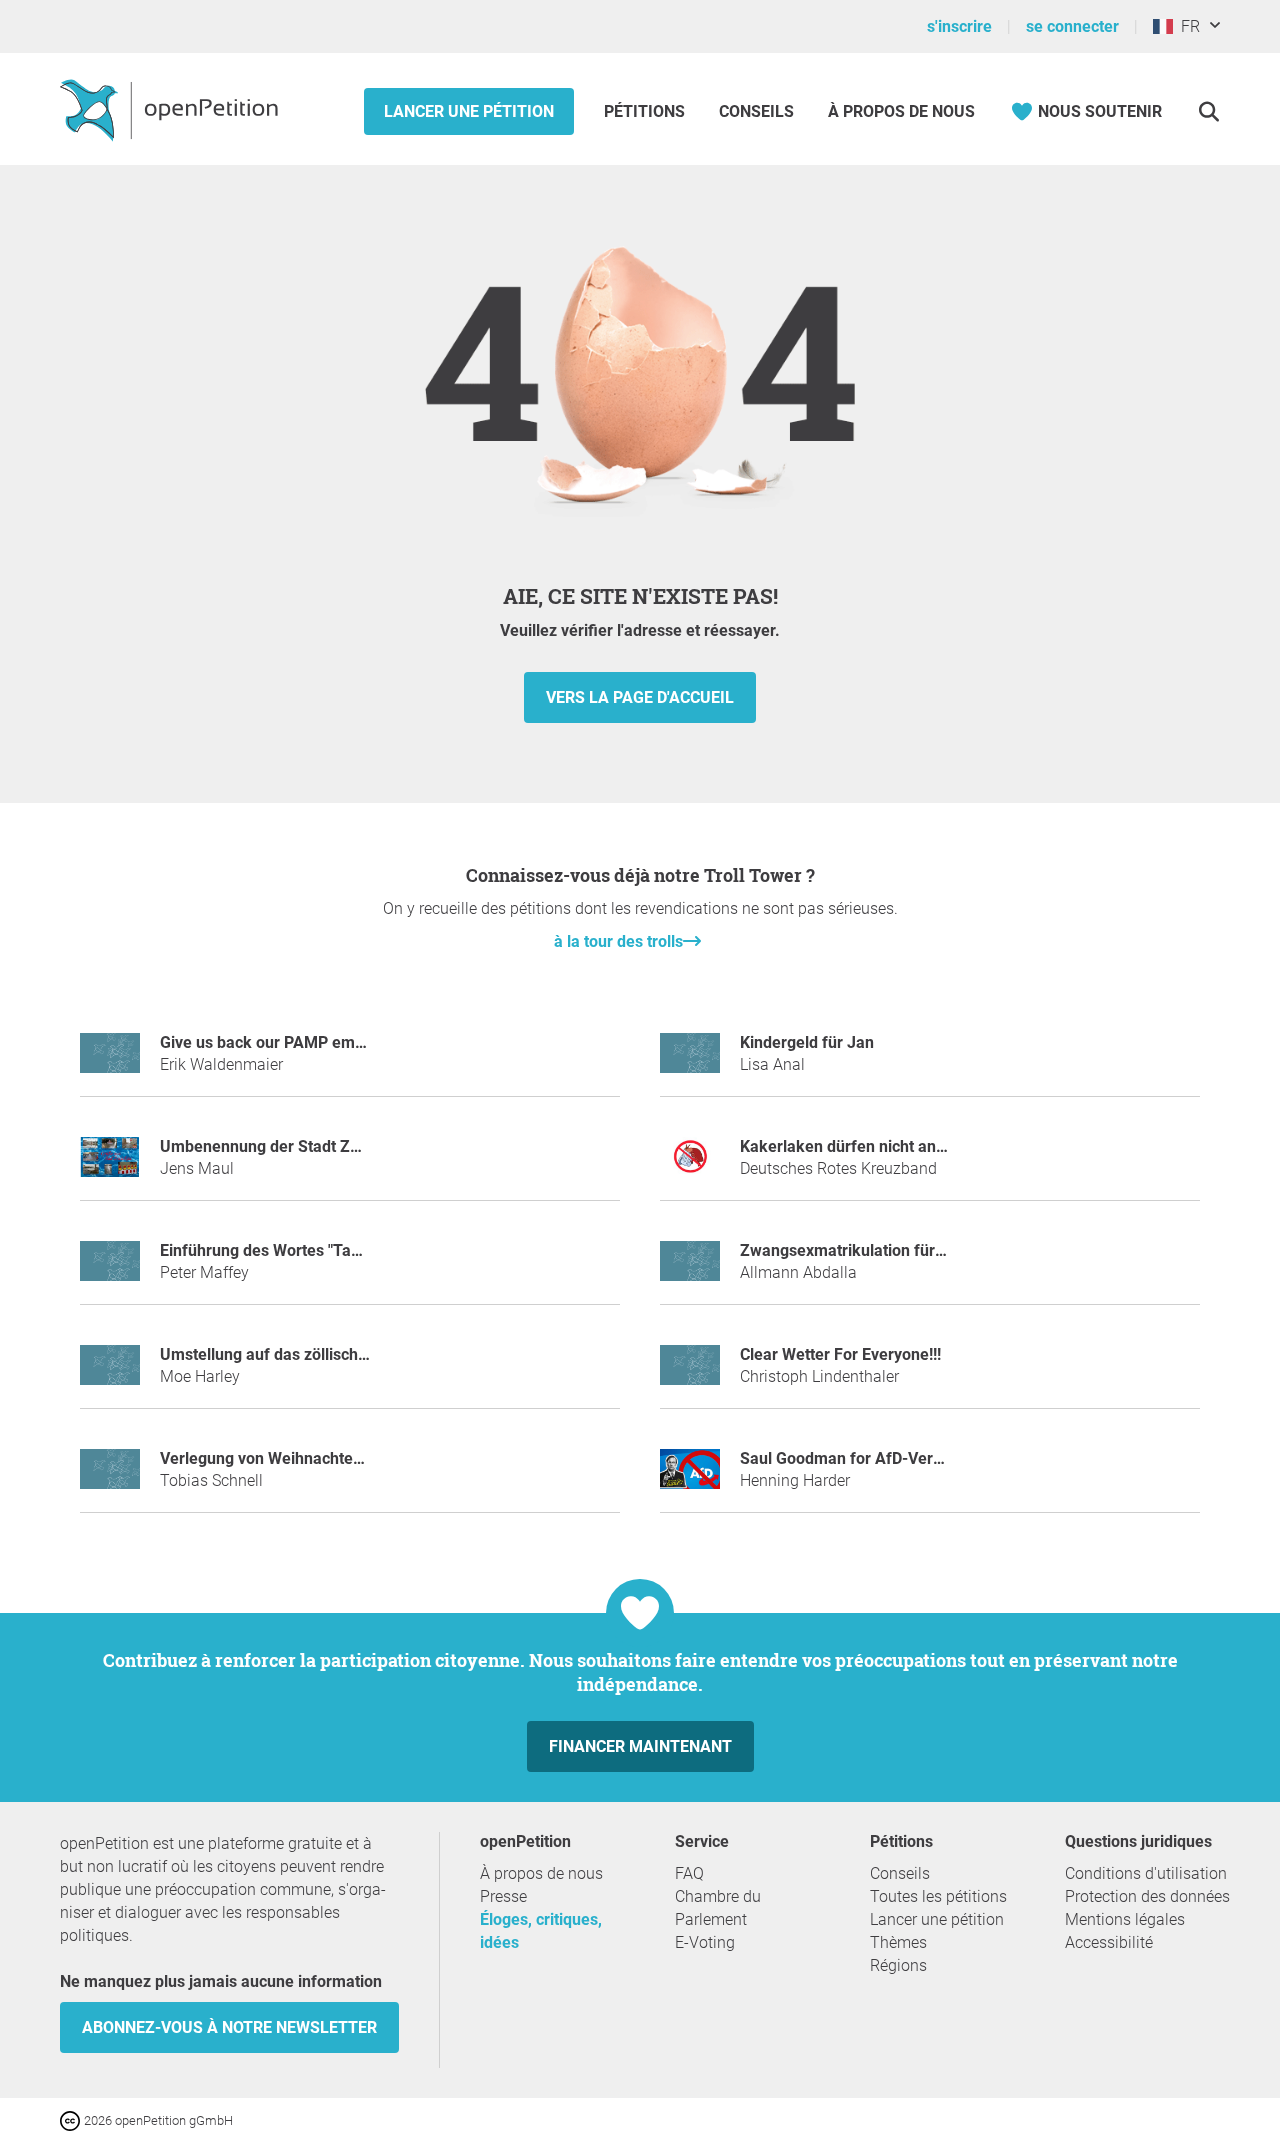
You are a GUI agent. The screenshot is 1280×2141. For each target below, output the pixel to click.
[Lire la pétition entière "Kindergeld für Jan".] (690, 1061)
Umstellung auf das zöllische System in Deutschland (347, 1354)
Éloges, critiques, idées (541, 1931)
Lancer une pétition (469, 111)
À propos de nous (901, 111)
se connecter (1072, 26)
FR (1186, 26)
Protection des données (1147, 1896)
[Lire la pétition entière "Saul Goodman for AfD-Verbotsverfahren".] (690, 1477)
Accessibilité (1109, 1942)
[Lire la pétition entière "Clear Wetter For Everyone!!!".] (690, 1373)
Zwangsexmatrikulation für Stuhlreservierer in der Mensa (947, 1250)
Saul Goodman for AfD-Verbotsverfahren (887, 1458)
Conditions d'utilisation (1146, 1873)
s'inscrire (959, 26)
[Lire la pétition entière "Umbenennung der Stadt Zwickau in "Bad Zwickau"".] (110, 1165)
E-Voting (705, 1942)
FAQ (689, 1873)
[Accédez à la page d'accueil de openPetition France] (171, 109)
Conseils (756, 111)
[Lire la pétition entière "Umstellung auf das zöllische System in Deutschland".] (110, 1373)
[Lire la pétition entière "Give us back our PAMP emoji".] (110, 1061)
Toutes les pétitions (938, 1896)
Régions (898, 1965)
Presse (503, 1896)
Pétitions (646, 111)
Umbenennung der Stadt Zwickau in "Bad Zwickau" (342, 1146)
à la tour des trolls (618, 941)
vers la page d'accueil (640, 697)
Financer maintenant (640, 1746)
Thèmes (898, 1942)
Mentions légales (1125, 1919)
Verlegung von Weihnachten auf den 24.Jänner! (331, 1458)
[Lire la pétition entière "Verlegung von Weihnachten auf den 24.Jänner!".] (110, 1477)
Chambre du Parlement (718, 1908)
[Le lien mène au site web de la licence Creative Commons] (72, 2119)
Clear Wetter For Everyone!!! (840, 1354)
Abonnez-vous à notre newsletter (229, 2027)
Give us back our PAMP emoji (266, 1042)
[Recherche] (1208, 111)
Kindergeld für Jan (807, 1042)
